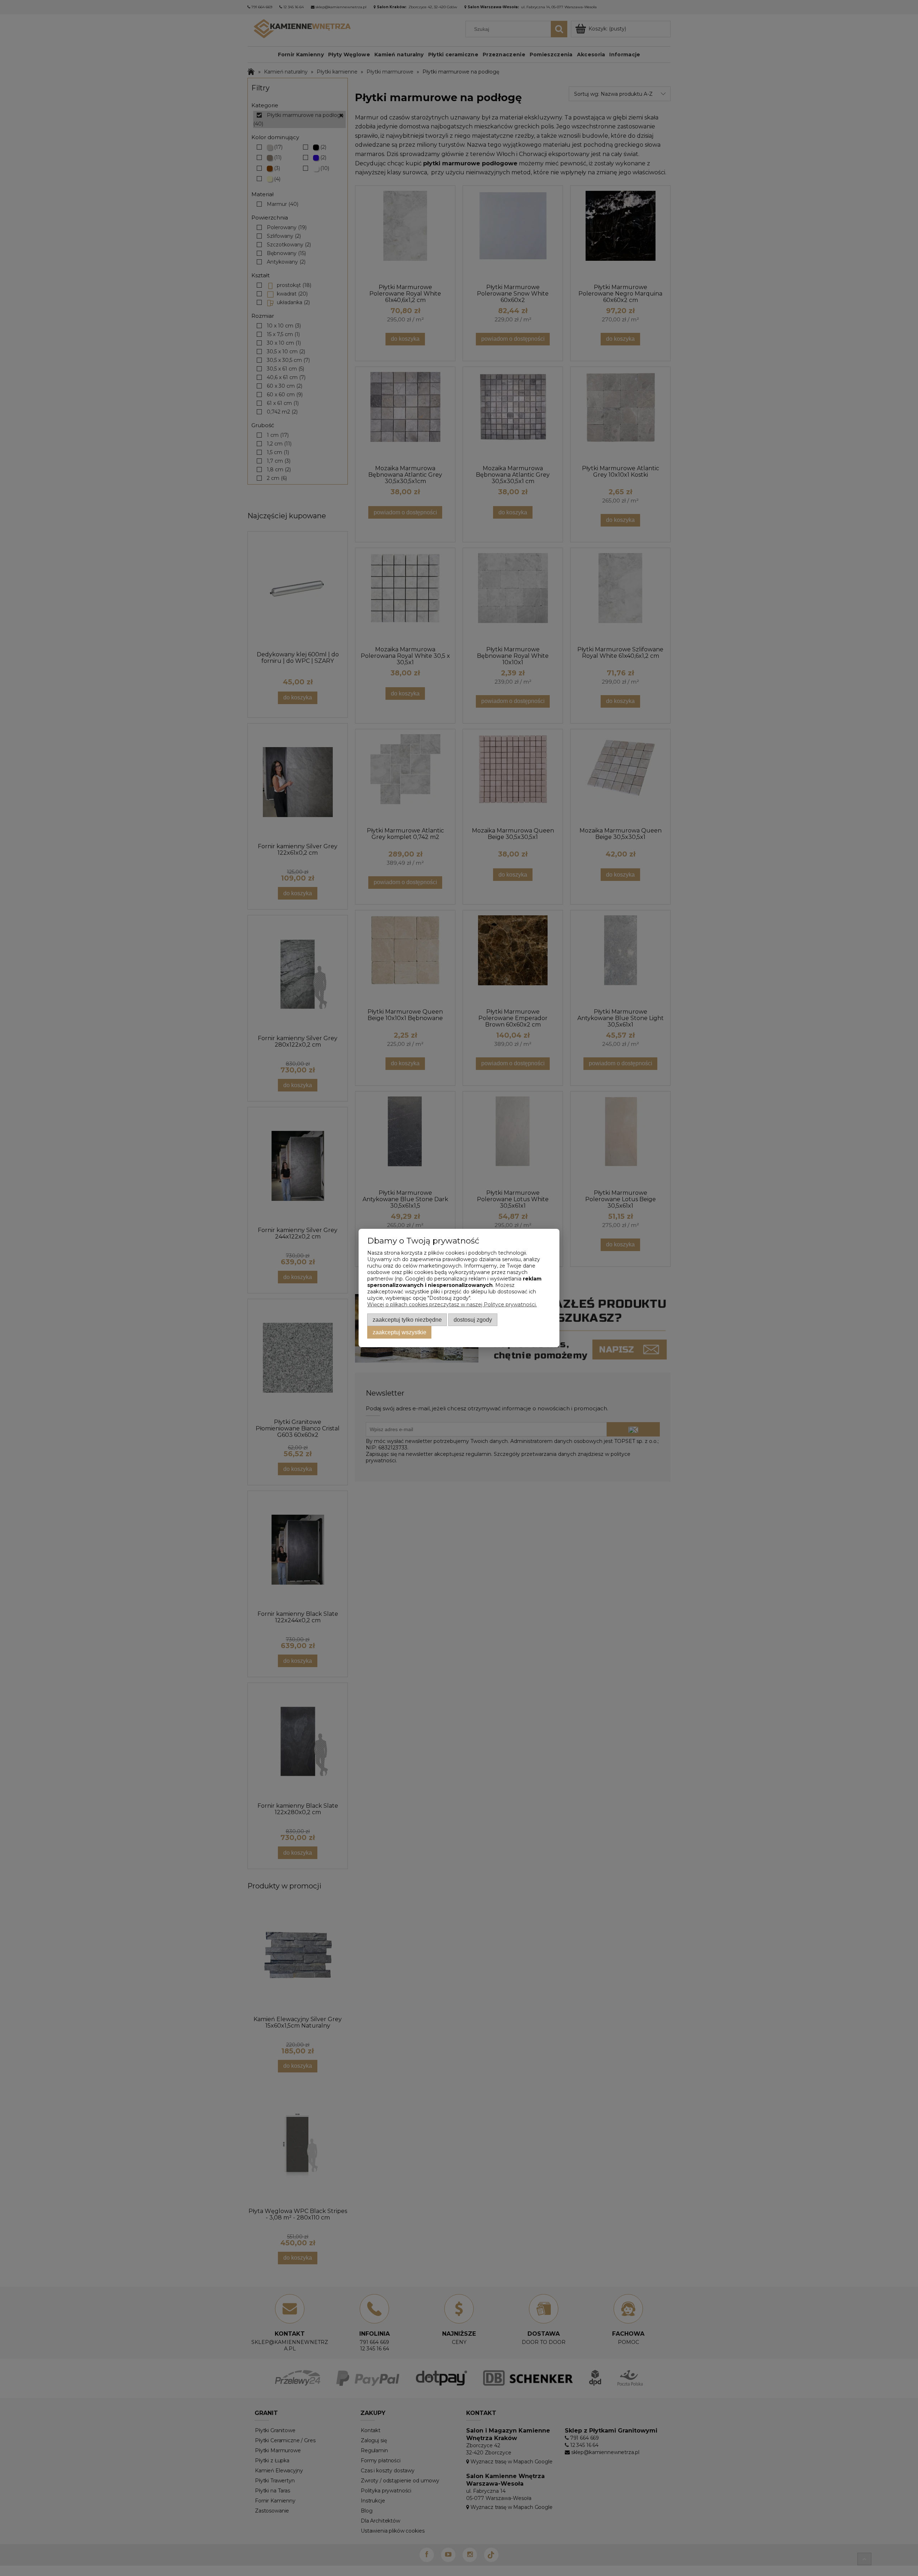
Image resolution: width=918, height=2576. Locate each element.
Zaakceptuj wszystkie (399, 1332)
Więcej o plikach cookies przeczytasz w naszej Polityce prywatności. (452, 1304)
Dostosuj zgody (473, 1320)
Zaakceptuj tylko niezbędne (407, 1320)
